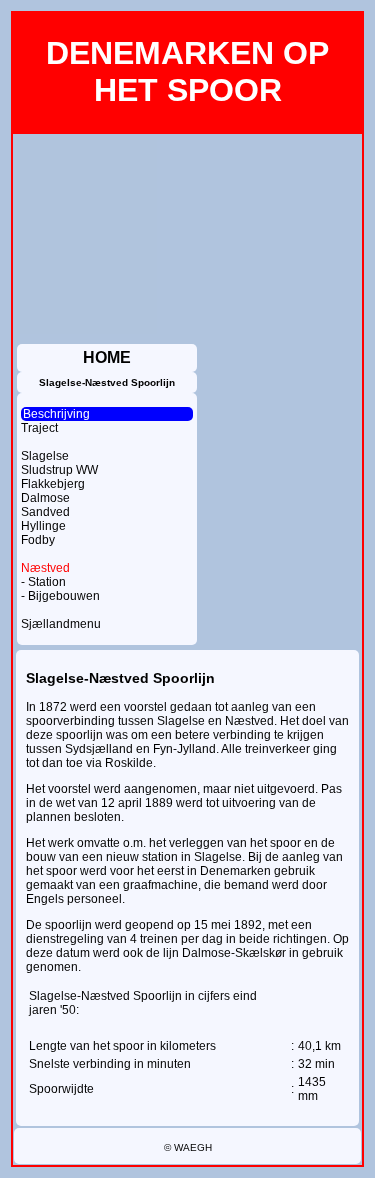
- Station (43, 582)
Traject (39, 428)
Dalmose (45, 498)
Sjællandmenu (61, 624)
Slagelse (45, 456)
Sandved (45, 512)
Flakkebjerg (53, 484)
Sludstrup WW (59, 470)
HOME (107, 357)
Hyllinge (43, 526)
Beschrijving (56, 414)
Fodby (38, 540)
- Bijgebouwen (60, 596)
